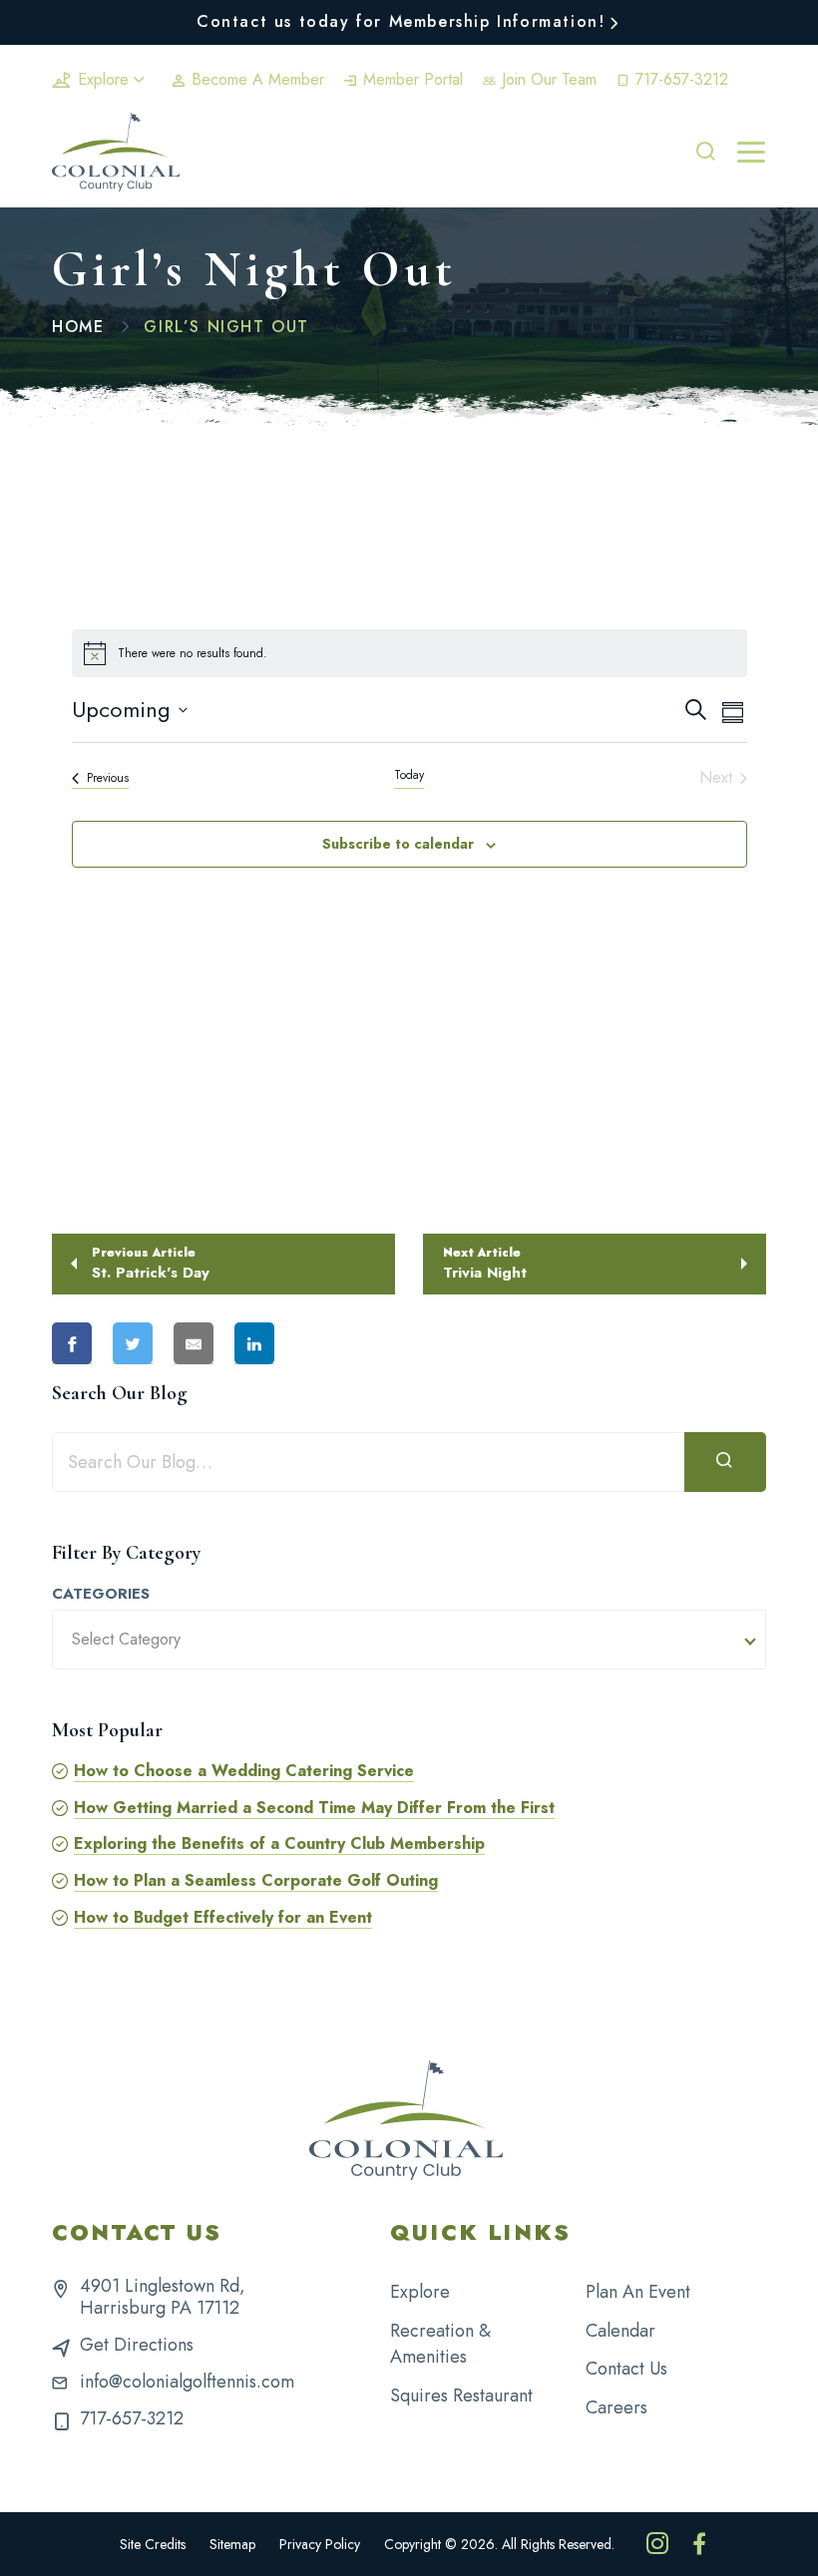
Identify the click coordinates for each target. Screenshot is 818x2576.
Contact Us (626, 2369)
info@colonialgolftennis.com (187, 2382)
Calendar (620, 2331)
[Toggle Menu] (751, 153)
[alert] (409, 653)
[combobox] (409, 1640)
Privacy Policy (320, 2544)
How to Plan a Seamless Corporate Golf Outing (256, 1880)
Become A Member (255, 79)
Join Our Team (547, 79)
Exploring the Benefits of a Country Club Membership (279, 1843)
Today (409, 775)
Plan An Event (638, 2292)
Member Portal (410, 79)
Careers (616, 2407)
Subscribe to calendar (398, 844)
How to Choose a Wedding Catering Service (244, 1771)
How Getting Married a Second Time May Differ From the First (314, 1808)
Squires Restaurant (461, 2395)
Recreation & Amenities (440, 2344)
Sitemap (232, 2544)
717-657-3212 (679, 79)
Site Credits (153, 2544)
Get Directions (137, 2345)
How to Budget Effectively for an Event (223, 1917)
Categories (101, 1594)
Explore (103, 79)
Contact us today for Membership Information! (401, 21)
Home (78, 327)
